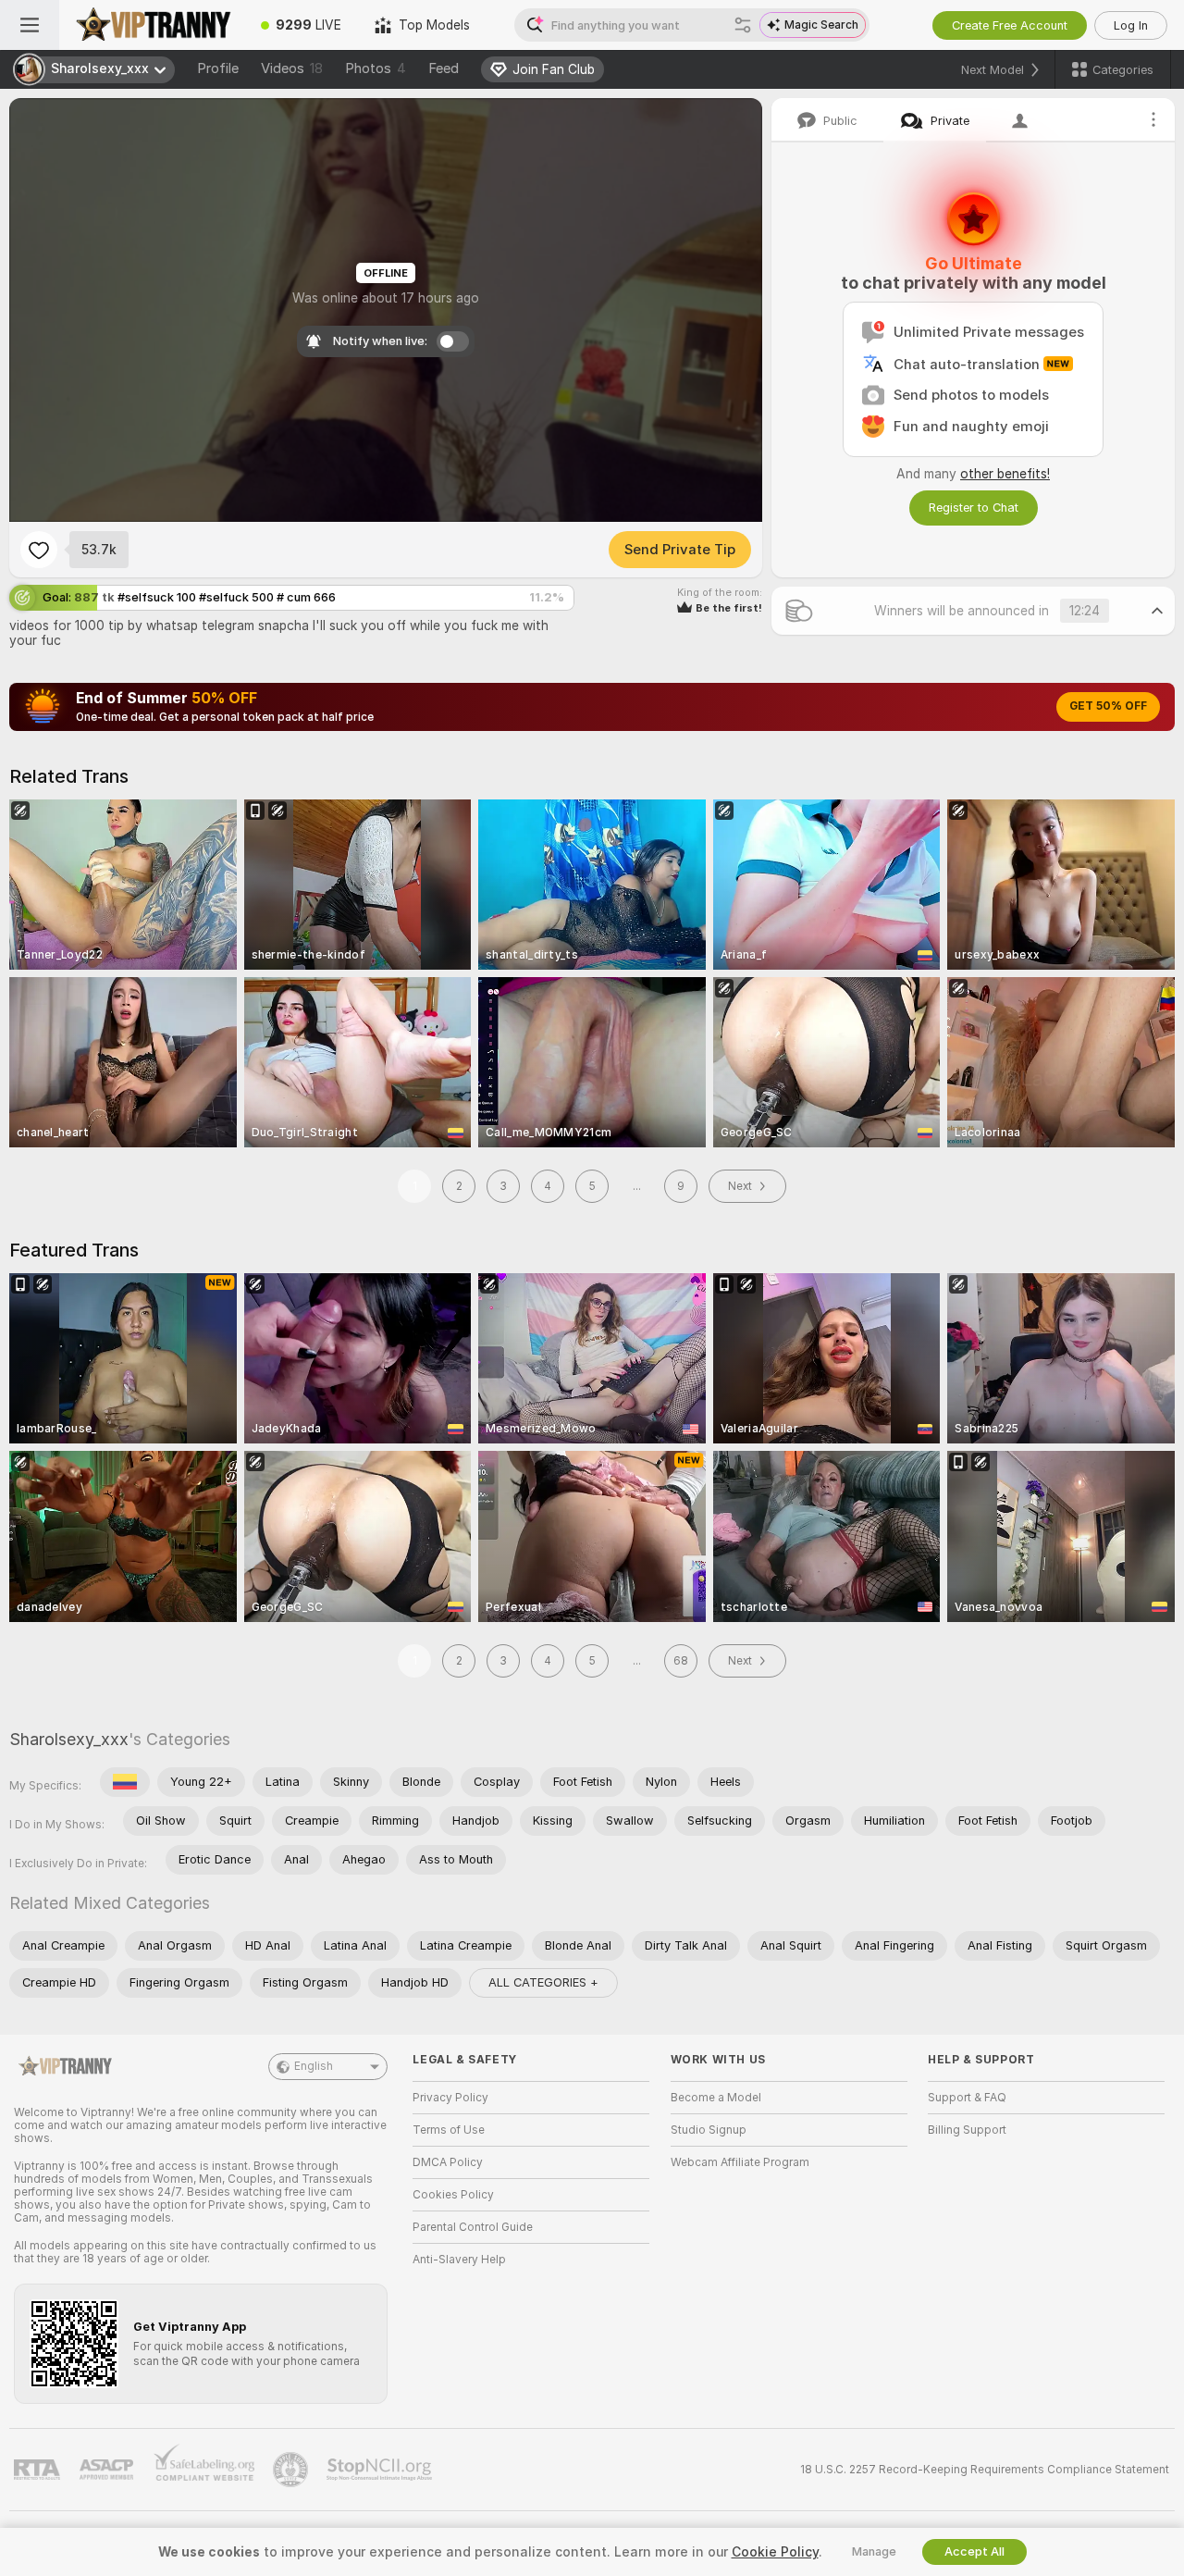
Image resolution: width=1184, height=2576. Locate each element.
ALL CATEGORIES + (543, 1982)
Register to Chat (974, 508)
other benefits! (1005, 474)
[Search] (743, 25)
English (314, 2066)
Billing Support (967, 2130)
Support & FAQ (967, 2098)
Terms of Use (449, 2130)
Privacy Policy (450, 2098)
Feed (444, 68)
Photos (376, 68)
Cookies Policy (453, 2195)
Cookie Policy (775, 2552)
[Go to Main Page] (152, 25)
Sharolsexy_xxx (69, 1739)
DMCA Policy (448, 2162)
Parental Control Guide (473, 2227)
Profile (218, 68)
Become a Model (716, 2098)
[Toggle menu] (30, 25)
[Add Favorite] (39, 550)
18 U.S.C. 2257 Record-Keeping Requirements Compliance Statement (985, 2470)
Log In (1131, 25)
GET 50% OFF (1108, 706)
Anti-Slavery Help (459, 2260)
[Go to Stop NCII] (381, 2470)
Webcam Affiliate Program (740, 2162)
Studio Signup (709, 2130)
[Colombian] (125, 1782)
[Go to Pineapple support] (292, 2470)
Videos (292, 68)
